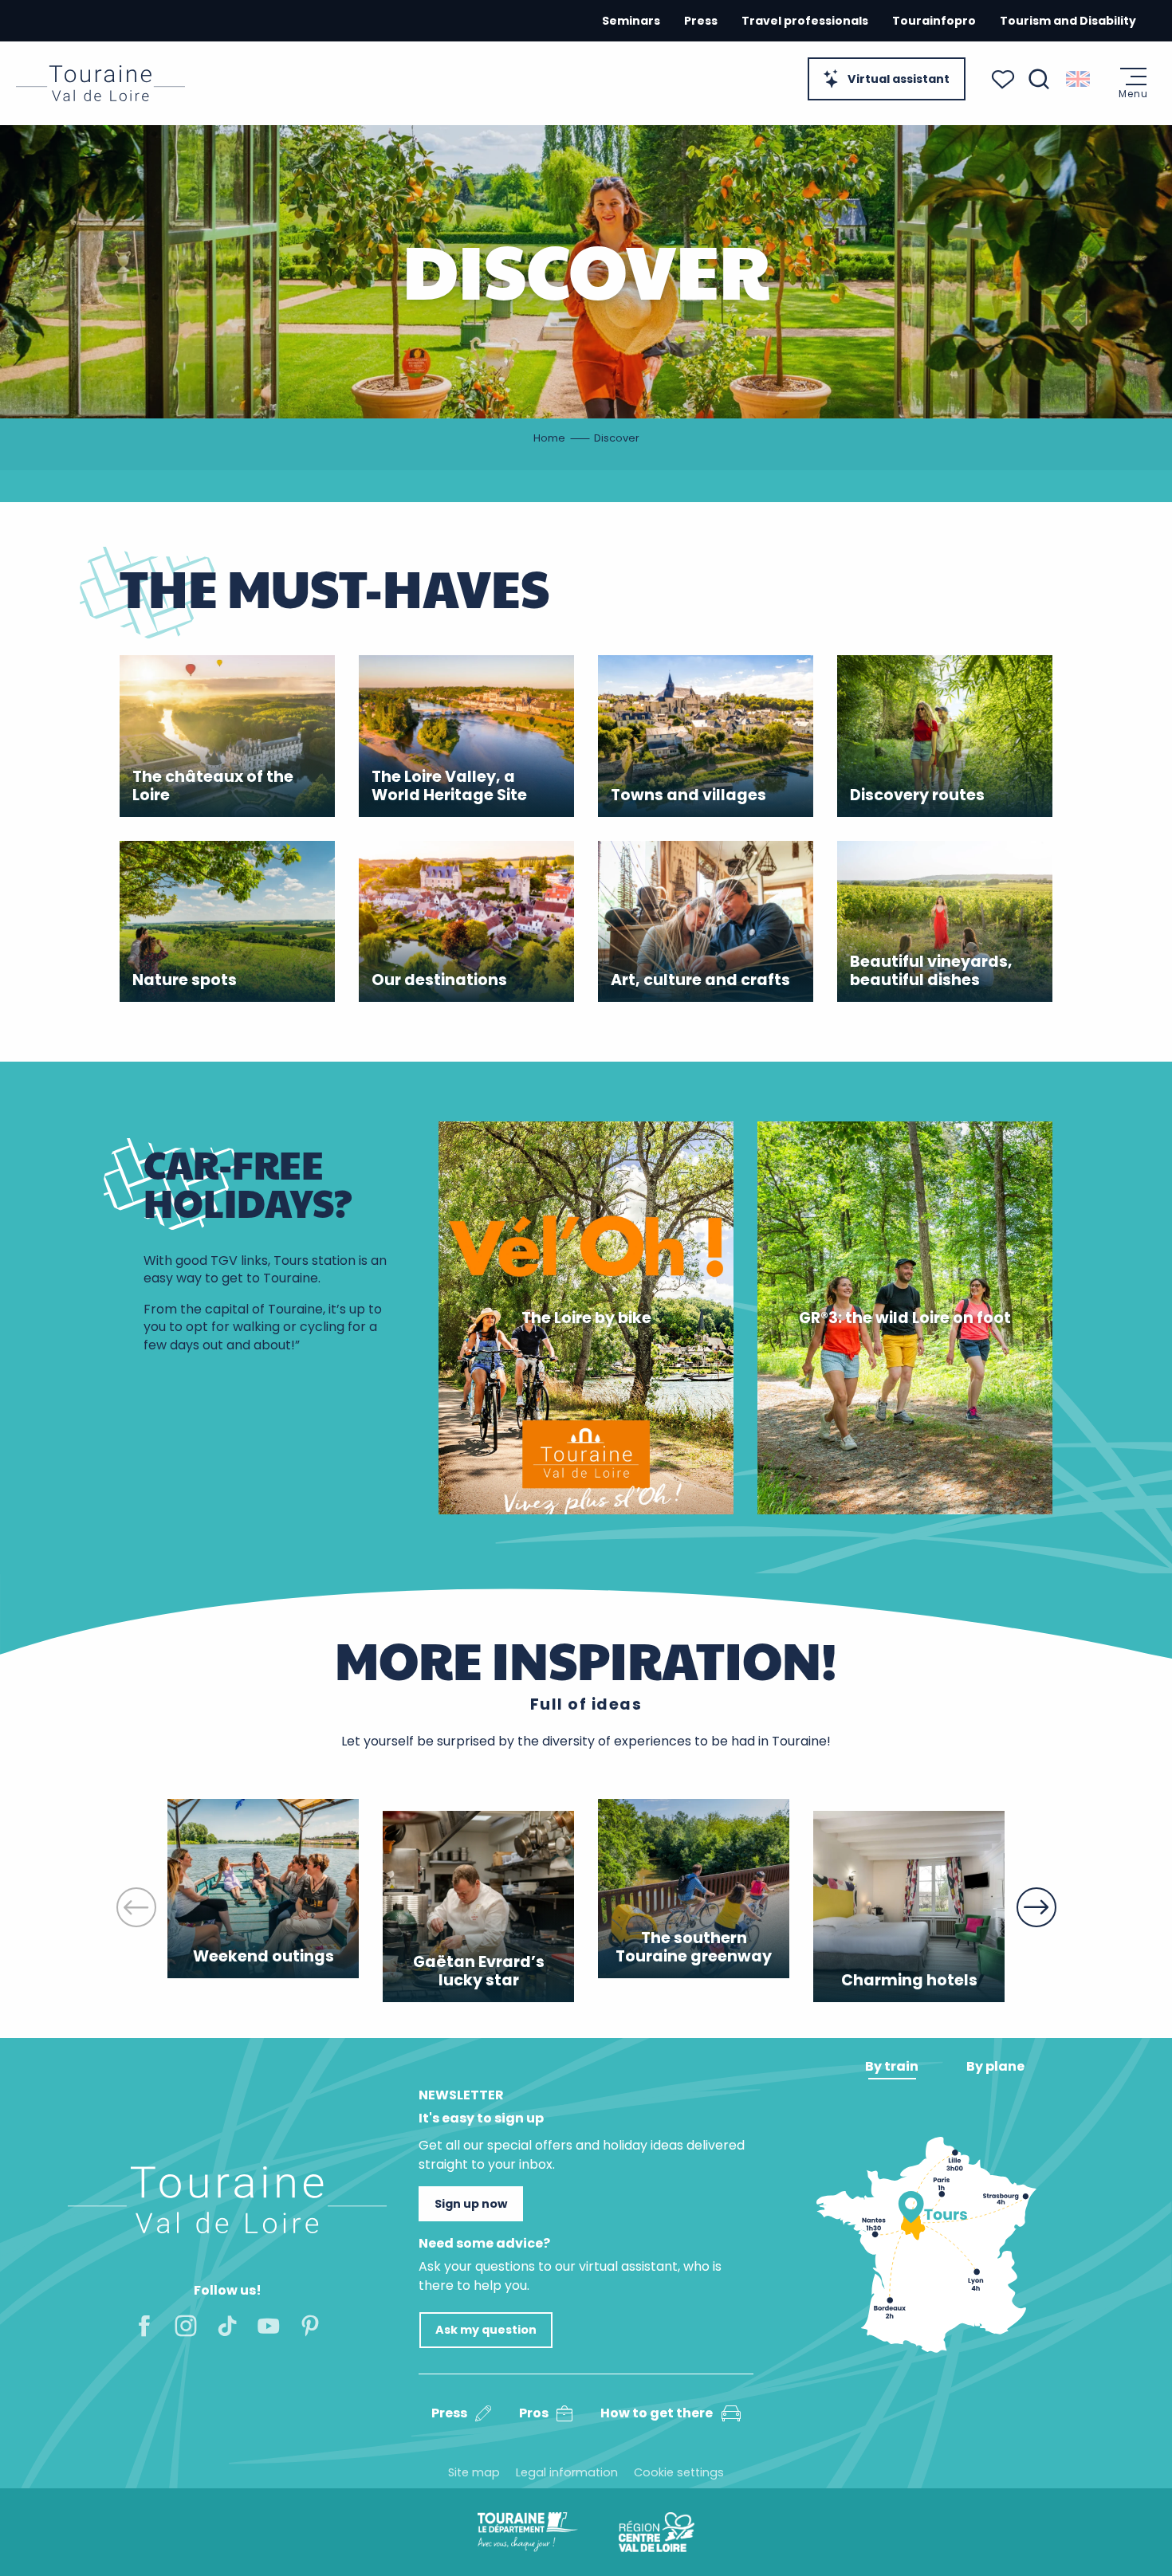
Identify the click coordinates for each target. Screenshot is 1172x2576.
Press (701, 21)
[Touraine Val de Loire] (100, 83)
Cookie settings (679, 2472)
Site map (474, 2472)
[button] (1039, 79)
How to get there (657, 2413)
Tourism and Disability (1068, 21)
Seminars (631, 21)
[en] (1079, 79)
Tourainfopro (934, 21)
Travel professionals (805, 21)
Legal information (567, 2472)
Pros (534, 2413)
